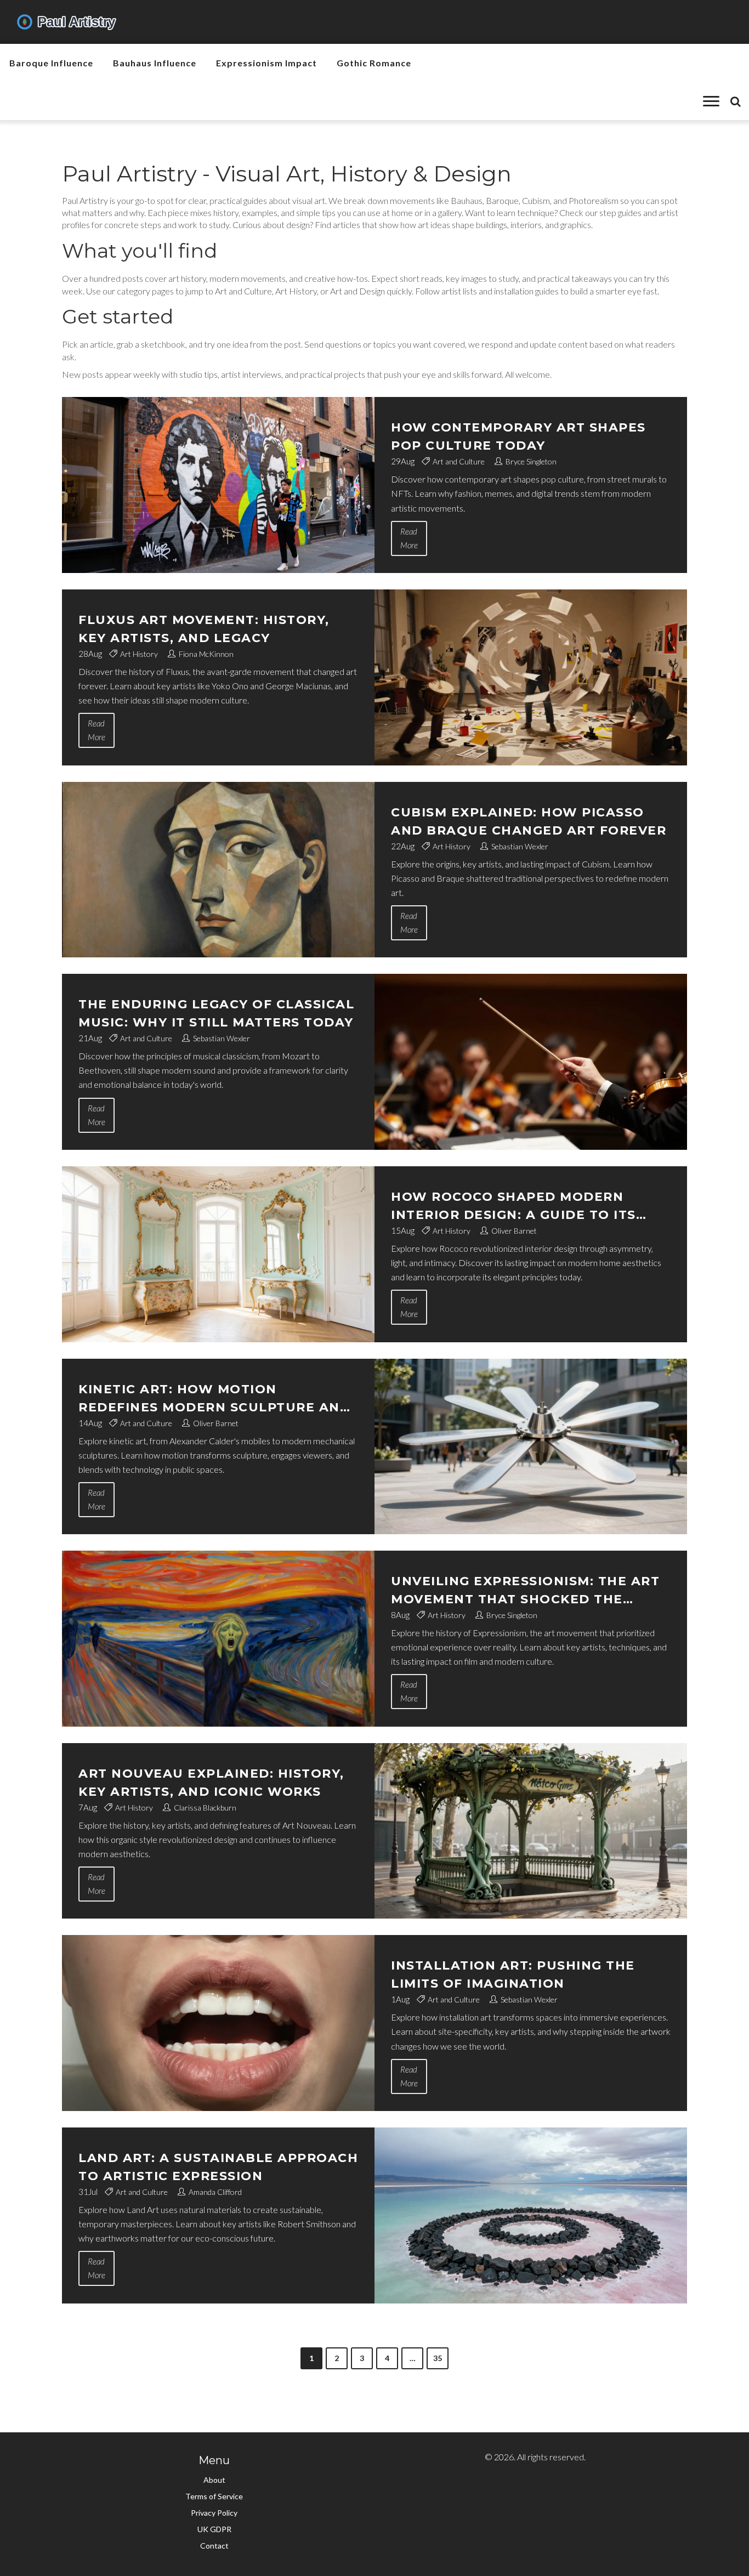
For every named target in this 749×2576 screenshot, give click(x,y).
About (214, 2480)
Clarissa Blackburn (205, 1808)
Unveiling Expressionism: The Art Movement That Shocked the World (525, 1591)
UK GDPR (214, 2529)
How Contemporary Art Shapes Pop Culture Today (518, 436)
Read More (409, 538)
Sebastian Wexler (520, 846)
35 (438, 2358)
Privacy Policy (214, 2513)
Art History (139, 654)
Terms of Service (214, 2496)
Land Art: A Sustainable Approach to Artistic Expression (218, 2167)
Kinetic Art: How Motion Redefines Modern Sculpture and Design (214, 1399)
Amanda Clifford (215, 2192)
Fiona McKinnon (206, 654)
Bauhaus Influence (155, 63)
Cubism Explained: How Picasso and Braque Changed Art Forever (529, 821)
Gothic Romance (374, 63)
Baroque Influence (51, 63)
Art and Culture (459, 461)
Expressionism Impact (266, 63)
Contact (214, 2546)
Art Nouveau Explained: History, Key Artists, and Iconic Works (211, 1783)
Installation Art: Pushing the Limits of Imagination (513, 1974)
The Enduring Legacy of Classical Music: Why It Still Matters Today (216, 1013)
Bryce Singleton (531, 461)
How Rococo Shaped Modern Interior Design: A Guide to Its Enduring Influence (513, 1207)
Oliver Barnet (514, 1231)
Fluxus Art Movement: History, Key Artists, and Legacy (204, 629)
